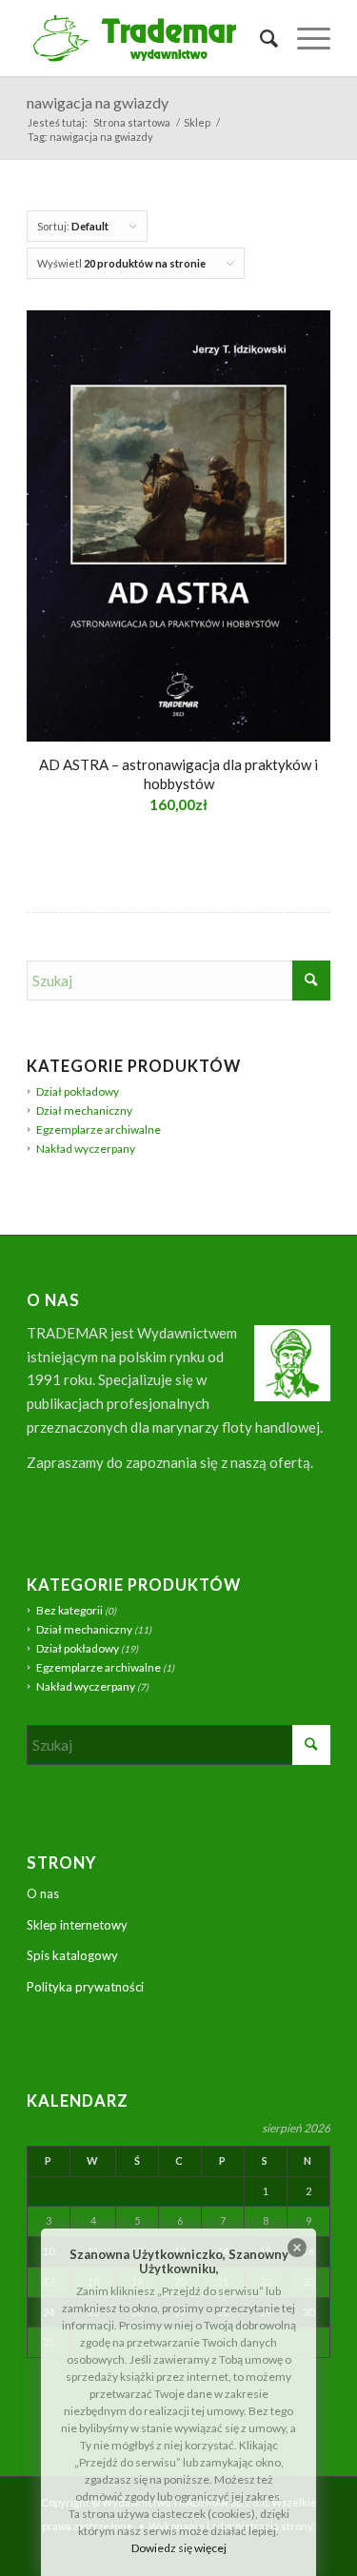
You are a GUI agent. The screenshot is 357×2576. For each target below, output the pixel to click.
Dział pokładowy (78, 1091)
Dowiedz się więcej (179, 2548)
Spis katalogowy (72, 1955)
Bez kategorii (69, 1610)
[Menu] (304, 38)
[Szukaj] (259, 38)
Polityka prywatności (85, 1987)
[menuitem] (259, 38)
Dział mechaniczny (84, 1110)
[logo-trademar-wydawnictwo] (148, 38)
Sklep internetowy (77, 1925)
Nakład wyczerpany (86, 1149)
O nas (43, 1893)
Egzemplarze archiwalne (99, 1129)
